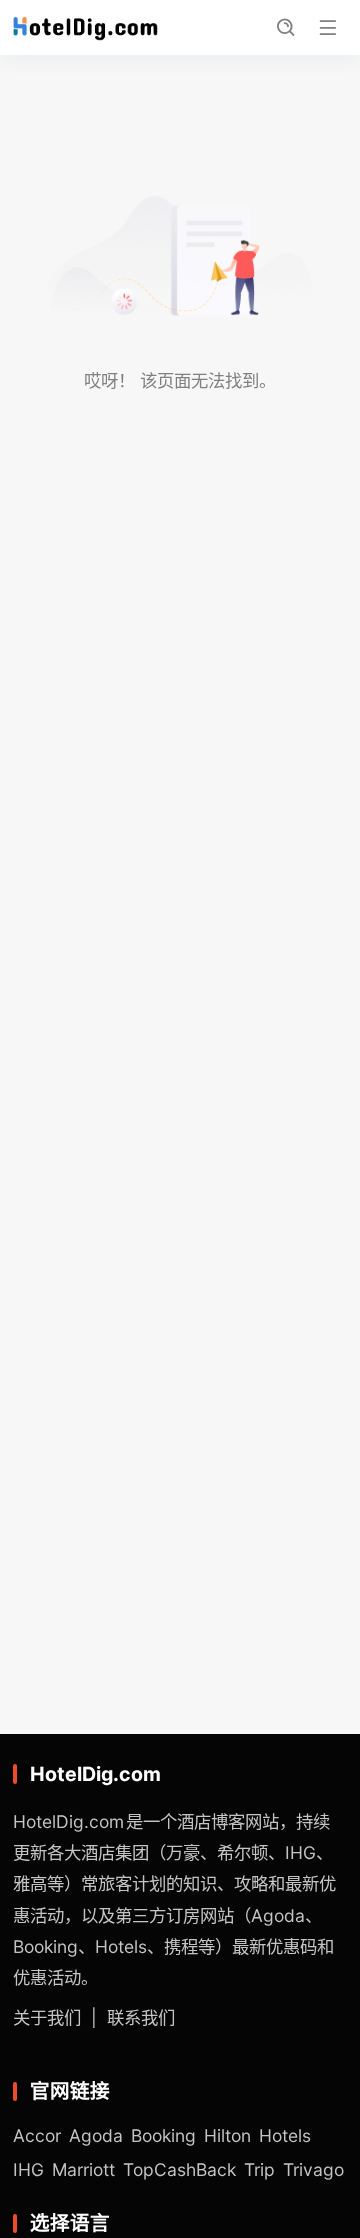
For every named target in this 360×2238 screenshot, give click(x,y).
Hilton (227, 2135)
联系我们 (141, 2017)
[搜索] (285, 28)
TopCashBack (179, 2169)
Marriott (83, 2169)
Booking (163, 2135)
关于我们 (47, 2017)
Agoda (96, 2135)
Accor (37, 2135)
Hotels (285, 2135)
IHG (28, 2169)
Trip (259, 2169)
